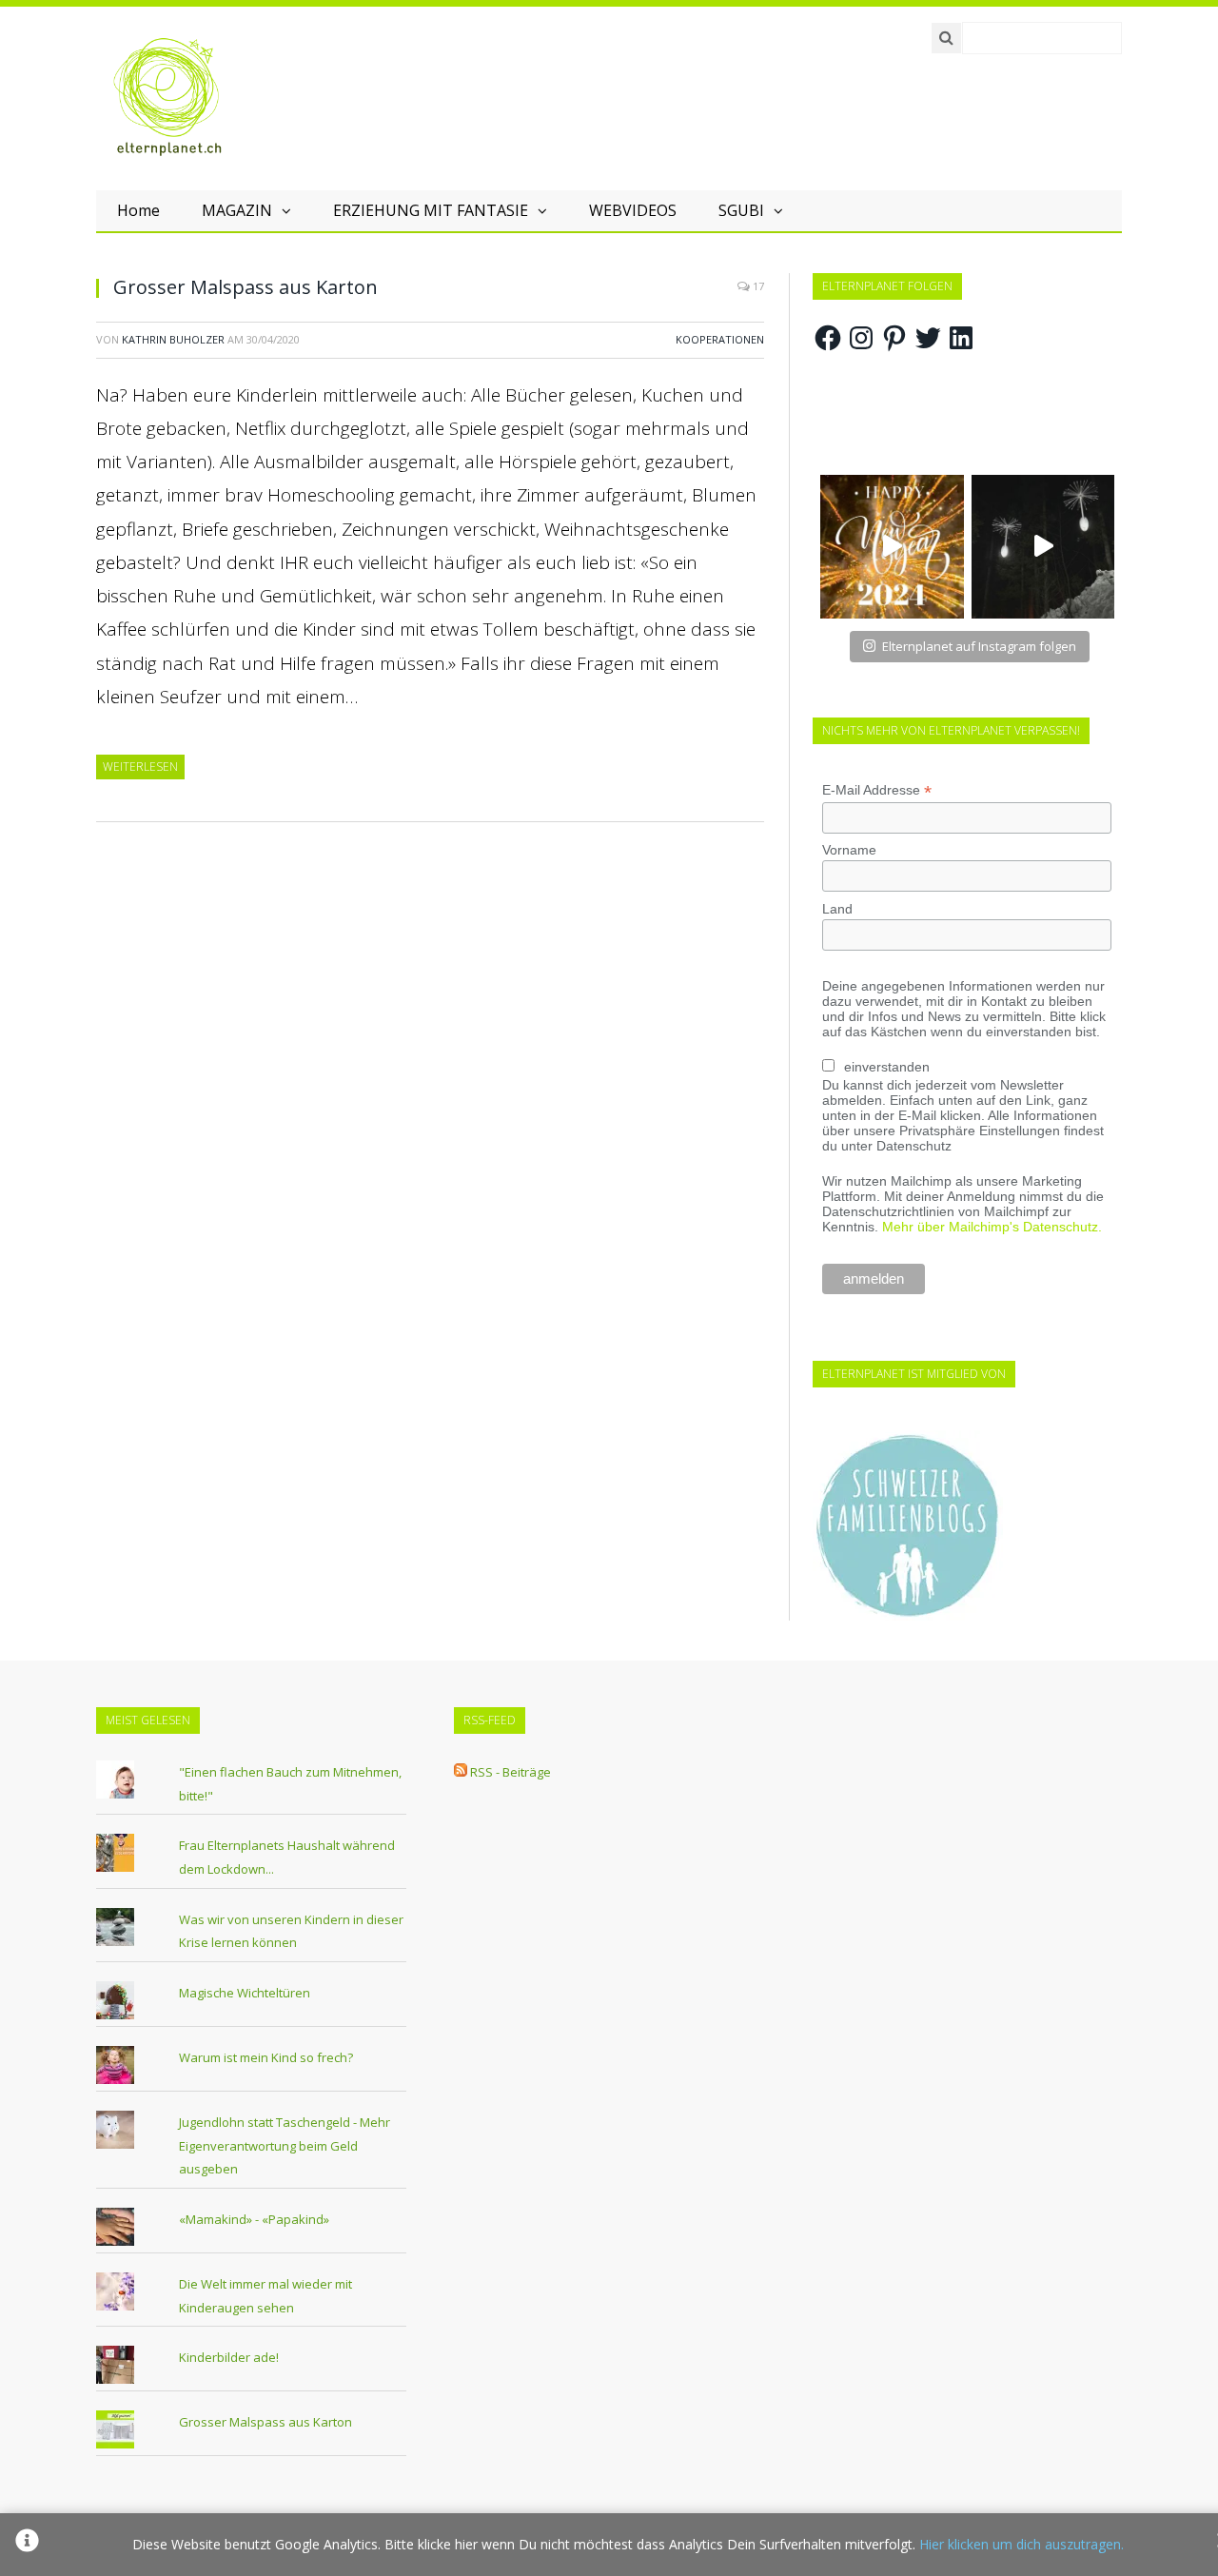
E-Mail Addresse (877, 790)
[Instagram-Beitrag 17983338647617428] (892, 547)
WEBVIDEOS (633, 210)
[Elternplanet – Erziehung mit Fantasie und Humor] (167, 97)
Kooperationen (720, 339)
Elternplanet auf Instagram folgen (979, 646)
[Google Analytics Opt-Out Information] (27, 2545)
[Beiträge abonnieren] (461, 1772)
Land (837, 909)
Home (138, 210)
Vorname (849, 850)
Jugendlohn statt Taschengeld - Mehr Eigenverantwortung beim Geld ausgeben (285, 2145)
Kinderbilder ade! (229, 2357)
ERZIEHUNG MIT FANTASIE (431, 210)
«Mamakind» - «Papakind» (254, 2219)
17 (757, 286)
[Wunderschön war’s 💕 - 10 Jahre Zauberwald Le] (1043, 547)
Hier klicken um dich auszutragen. (1022, 2544)
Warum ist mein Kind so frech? (266, 2057)
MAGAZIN (237, 210)
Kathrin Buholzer (173, 339)
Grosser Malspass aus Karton (246, 287)
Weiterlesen (140, 767)
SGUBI (741, 210)
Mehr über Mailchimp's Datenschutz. (992, 1227)
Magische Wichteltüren (245, 1993)
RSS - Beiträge (511, 1772)
